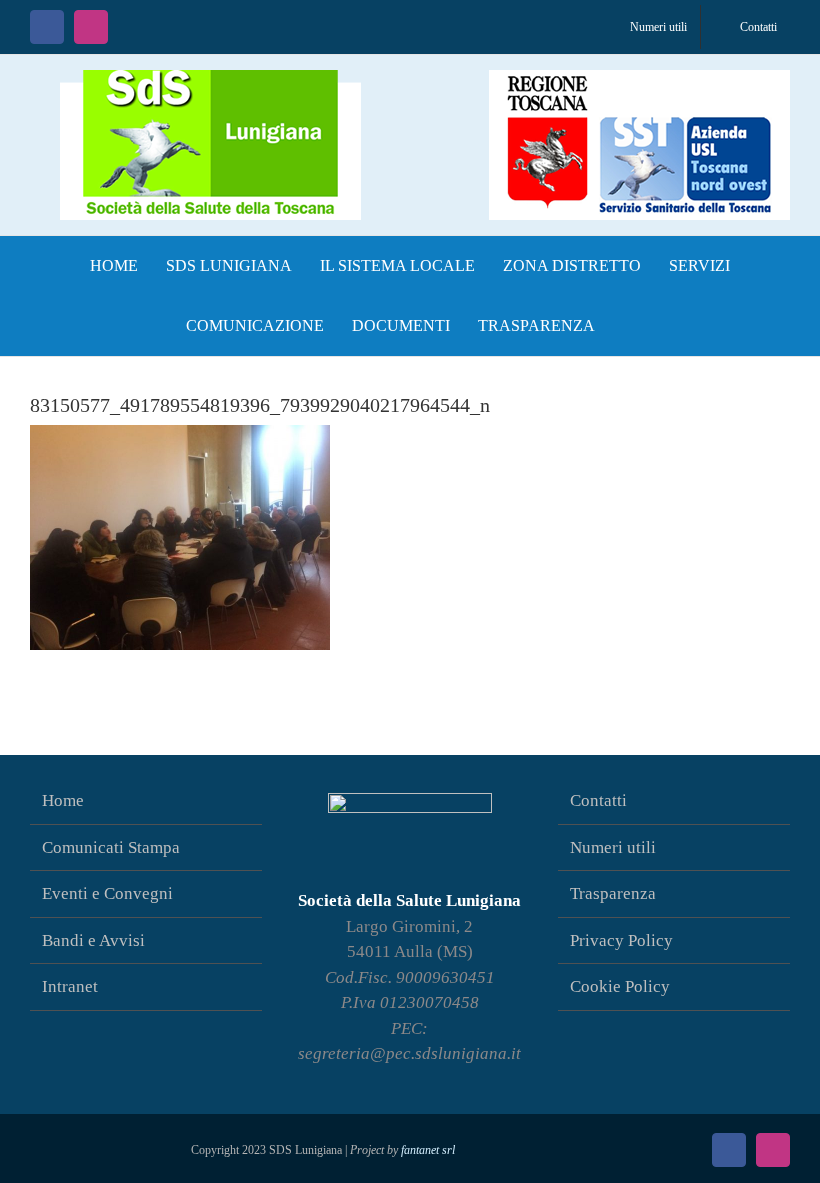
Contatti (598, 800)
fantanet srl (428, 1150)
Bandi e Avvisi (93, 940)
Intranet (70, 986)
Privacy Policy (621, 940)
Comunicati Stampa (111, 847)
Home (63, 800)
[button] (629, 326)
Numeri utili (613, 847)
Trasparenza (613, 893)
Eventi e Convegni (107, 893)
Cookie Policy (620, 986)
